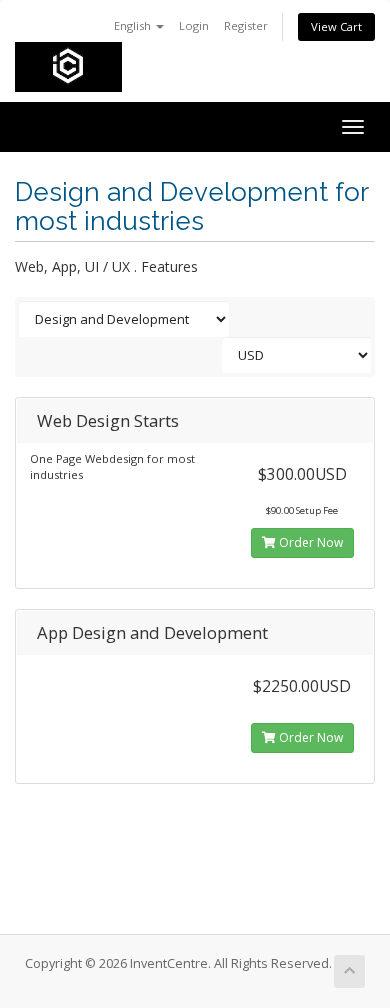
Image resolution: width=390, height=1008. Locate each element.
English (134, 25)
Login (194, 25)
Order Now (309, 542)
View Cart (336, 26)
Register (246, 25)
